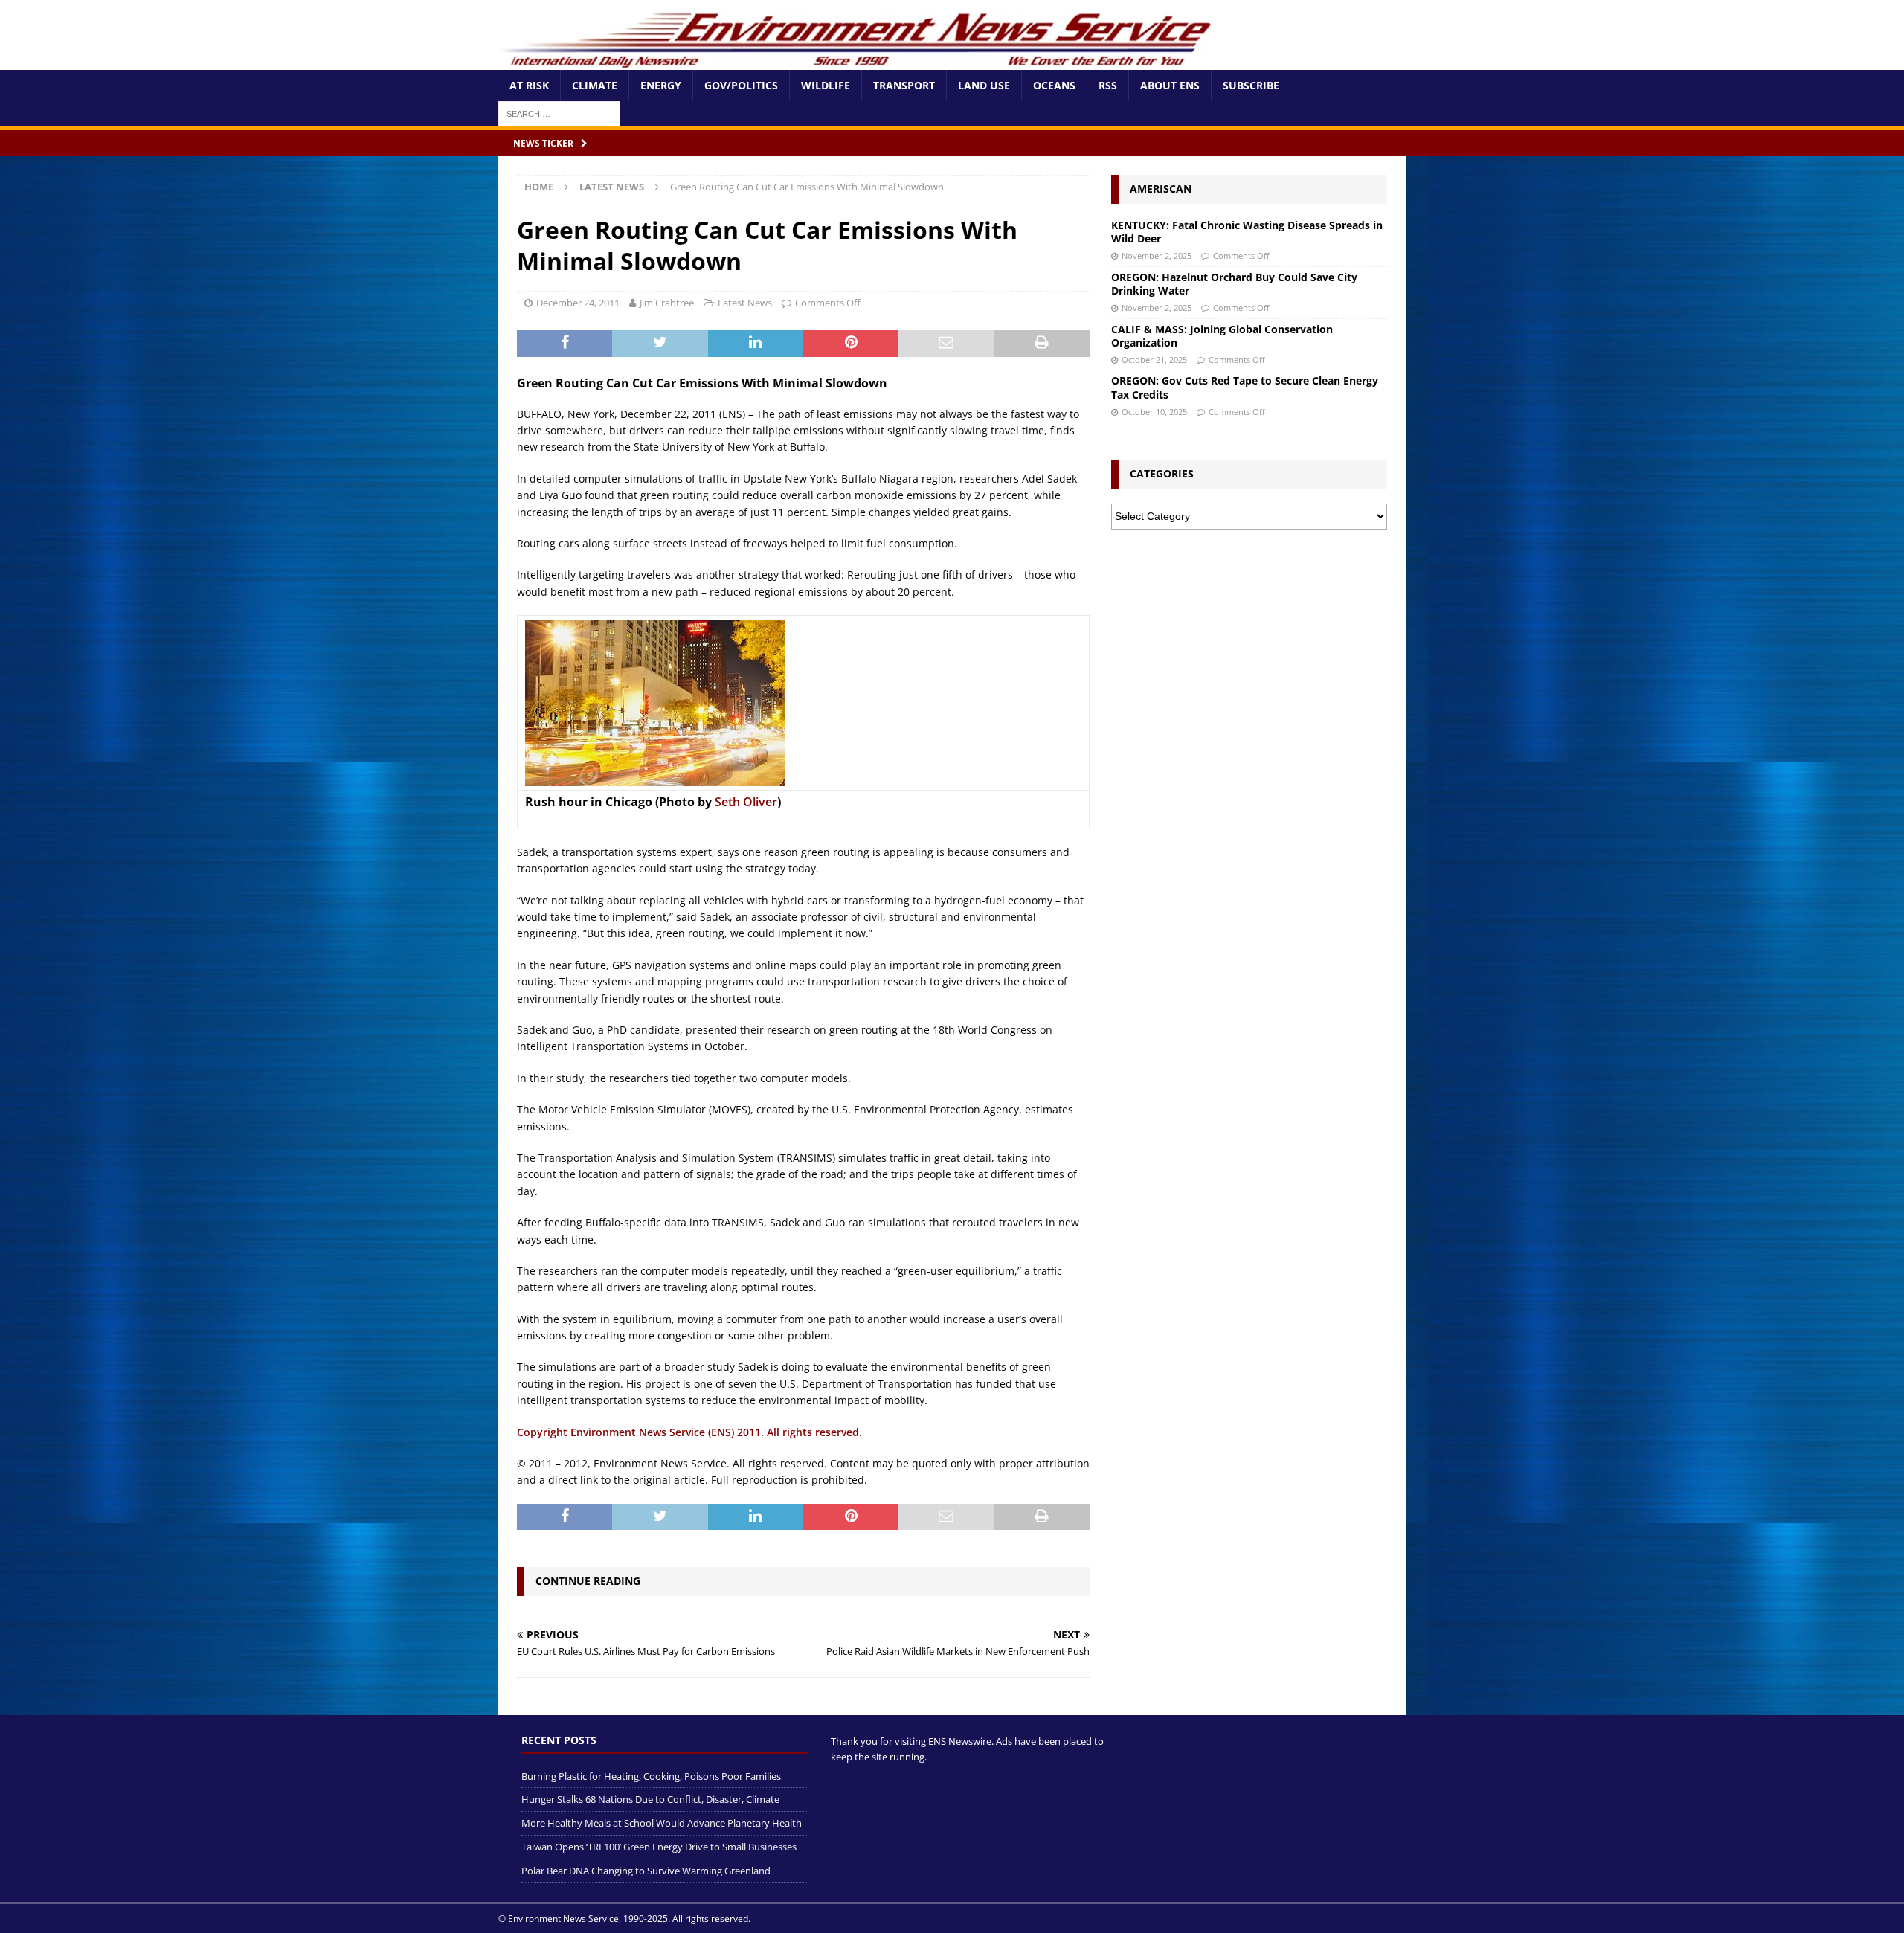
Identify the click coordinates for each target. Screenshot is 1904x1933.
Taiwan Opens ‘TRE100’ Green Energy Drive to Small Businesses (659, 1847)
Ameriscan (1161, 189)
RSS (1108, 85)
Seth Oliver (746, 802)
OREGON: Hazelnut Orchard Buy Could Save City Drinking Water (1234, 284)
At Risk (529, 85)
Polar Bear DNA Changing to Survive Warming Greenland (646, 1871)
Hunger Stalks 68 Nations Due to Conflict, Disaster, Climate (650, 1799)
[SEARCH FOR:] (559, 113)
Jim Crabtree (667, 303)
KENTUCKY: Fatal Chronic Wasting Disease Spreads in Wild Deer (1247, 232)
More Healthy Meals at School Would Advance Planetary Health (662, 1823)
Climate (595, 85)
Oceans (1054, 85)
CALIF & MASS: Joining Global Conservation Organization (1222, 336)
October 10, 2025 (1154, 412)
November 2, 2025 (1157, 255)
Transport (904, 85)
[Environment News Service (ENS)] (859, 61)
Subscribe (1251, 85)
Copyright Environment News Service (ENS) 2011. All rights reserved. (689, 1432)
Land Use (984, 85)
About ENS (1170, 85)
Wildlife (826, 85)
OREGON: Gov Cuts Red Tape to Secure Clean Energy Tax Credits (1245, 387)
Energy (661, 85)
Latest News (745, 303)
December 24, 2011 (578, 303)
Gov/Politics (741, 85)
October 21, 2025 (1154, 360)
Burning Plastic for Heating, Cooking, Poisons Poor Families (651, 1776)
